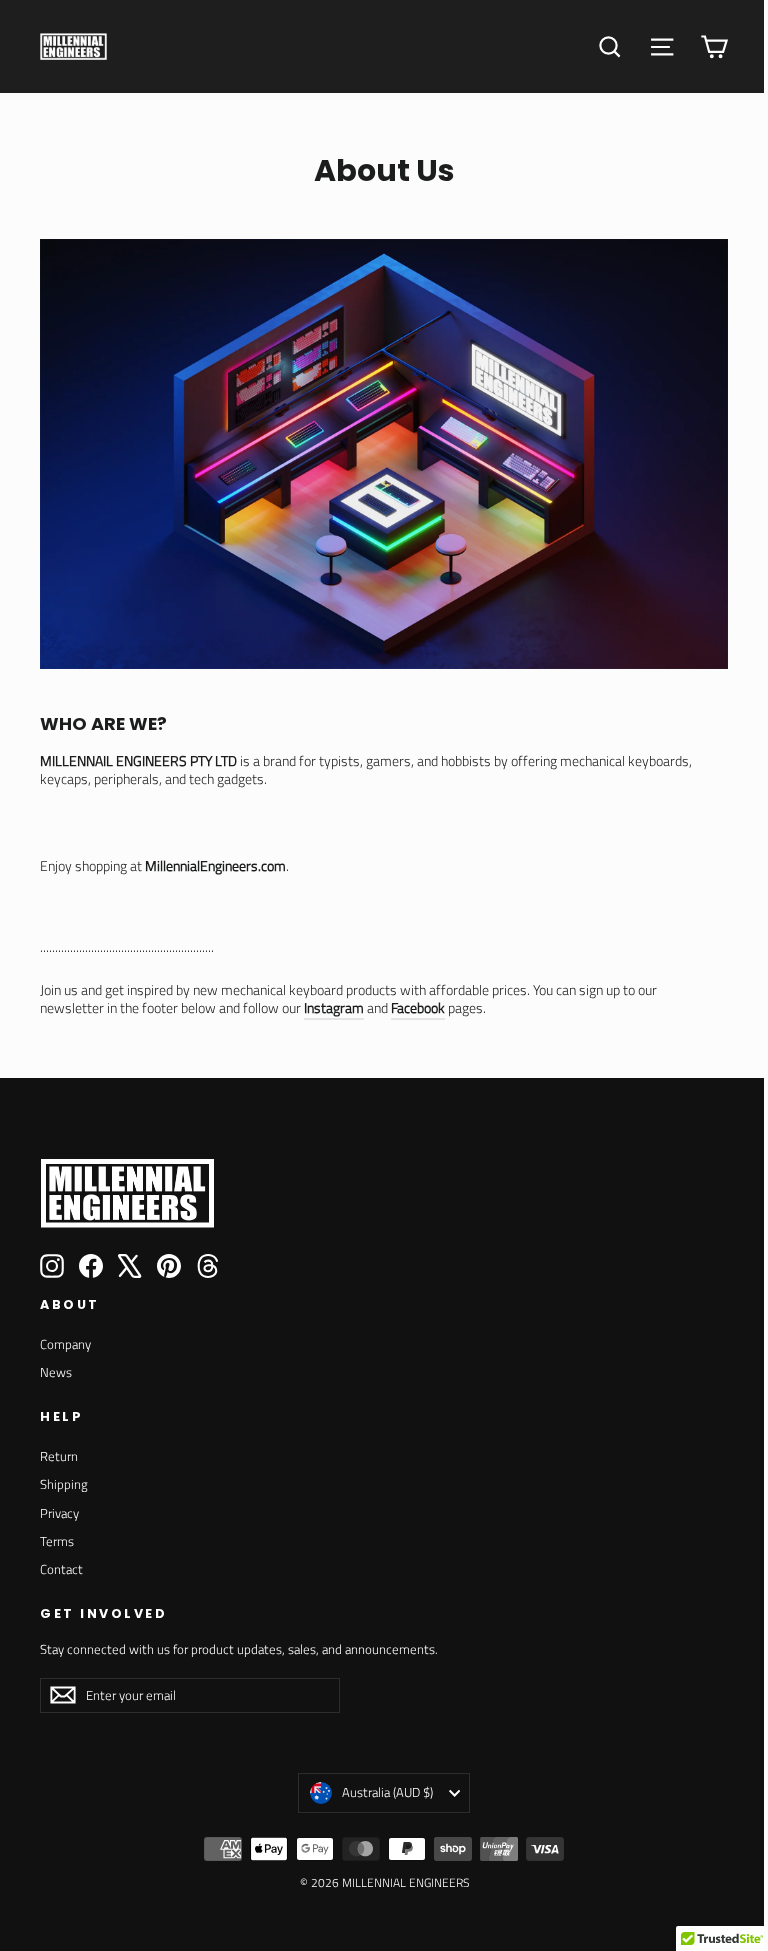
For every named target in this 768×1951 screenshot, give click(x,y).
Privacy (59, 1513)
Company (65, 1344)
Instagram (334, 1007)
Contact (61, 1569)
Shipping (64, 1484)
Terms (57, 1541)
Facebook (418, 1007)
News (56, 1372)
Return (59, 1456)
